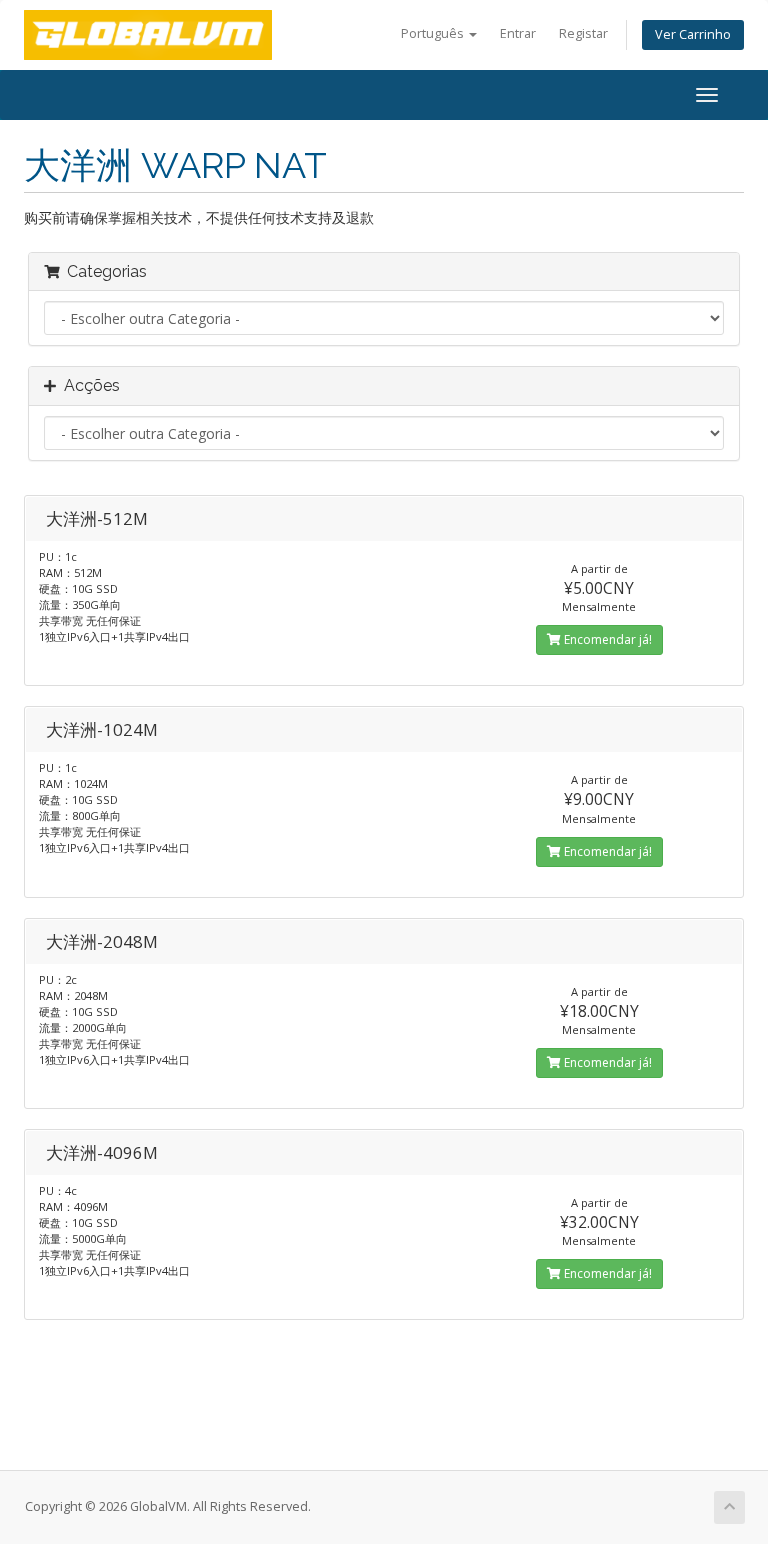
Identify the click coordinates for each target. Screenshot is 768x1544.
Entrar (518, 33)
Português (434, 33)
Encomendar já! (606, 639)
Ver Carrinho (693, 34)
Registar (583, 33)
